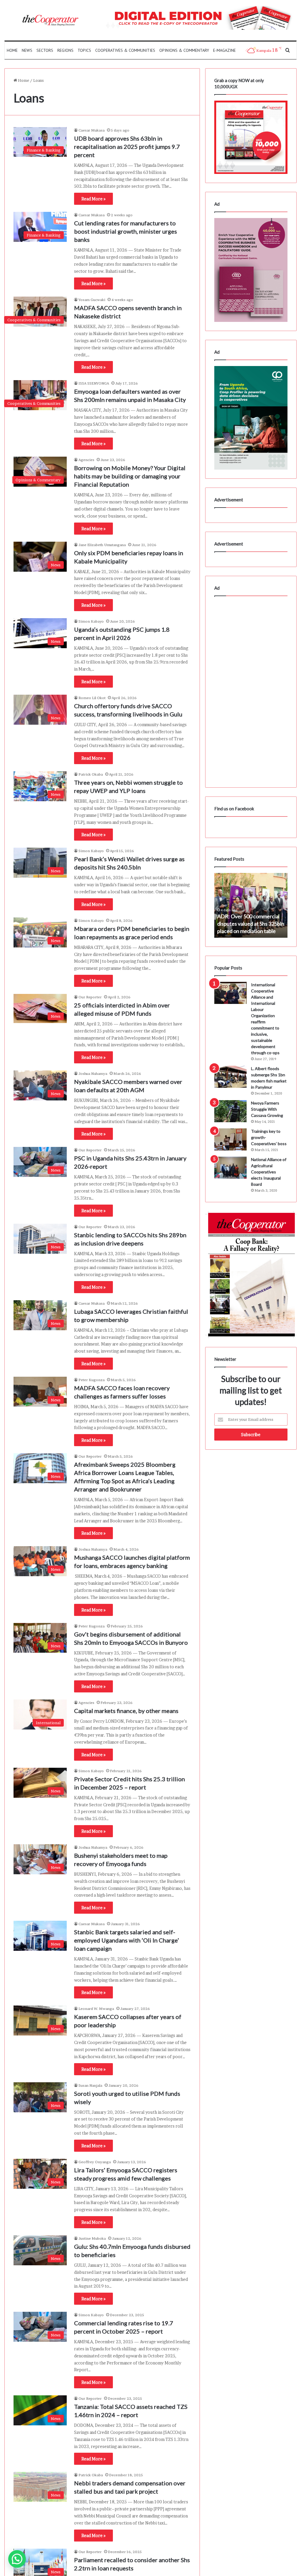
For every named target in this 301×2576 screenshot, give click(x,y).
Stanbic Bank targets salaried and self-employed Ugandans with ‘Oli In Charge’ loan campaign (127, 1940)
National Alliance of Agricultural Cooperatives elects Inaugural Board (269, 1172)
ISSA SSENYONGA (94, 383)
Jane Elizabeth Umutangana (102, 545)
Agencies (86, 460)
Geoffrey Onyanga (95, 2162)
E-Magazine (224, 50)
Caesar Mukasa (92, 130)
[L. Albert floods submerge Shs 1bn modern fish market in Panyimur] (230, 1077)
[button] (17, 2559)
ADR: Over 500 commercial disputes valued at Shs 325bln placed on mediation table (251, 924)
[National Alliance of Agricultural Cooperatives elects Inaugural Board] (230, 1168)
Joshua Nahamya (93, 1074)
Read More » (93, 199)
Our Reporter (90, 997)
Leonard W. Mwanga (96, 2009)
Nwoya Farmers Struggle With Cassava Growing (267, 1109)
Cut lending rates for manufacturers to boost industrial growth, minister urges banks (126, 231)
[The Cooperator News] (50, 20)
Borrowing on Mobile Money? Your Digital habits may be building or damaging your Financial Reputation (130, 476)
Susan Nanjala (90, 2085)
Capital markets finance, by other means (126, 1711)
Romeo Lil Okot (92, 698)
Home (12, 50)
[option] (251, 905)
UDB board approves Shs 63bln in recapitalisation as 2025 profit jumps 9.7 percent (127, 147)
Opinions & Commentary (184, 50)
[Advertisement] (251, 690)
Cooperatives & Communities (125, 50)
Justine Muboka (92, 2238)
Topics (84, 50)
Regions (65, 50)
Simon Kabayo (91, 621)
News (27, 50)
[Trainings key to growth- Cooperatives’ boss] (230, 1139)
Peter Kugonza (92, 1380)
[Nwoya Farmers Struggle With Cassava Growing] (230, 1111)
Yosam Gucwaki (92, 300)
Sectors (45, 50)
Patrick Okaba (91, 774)
